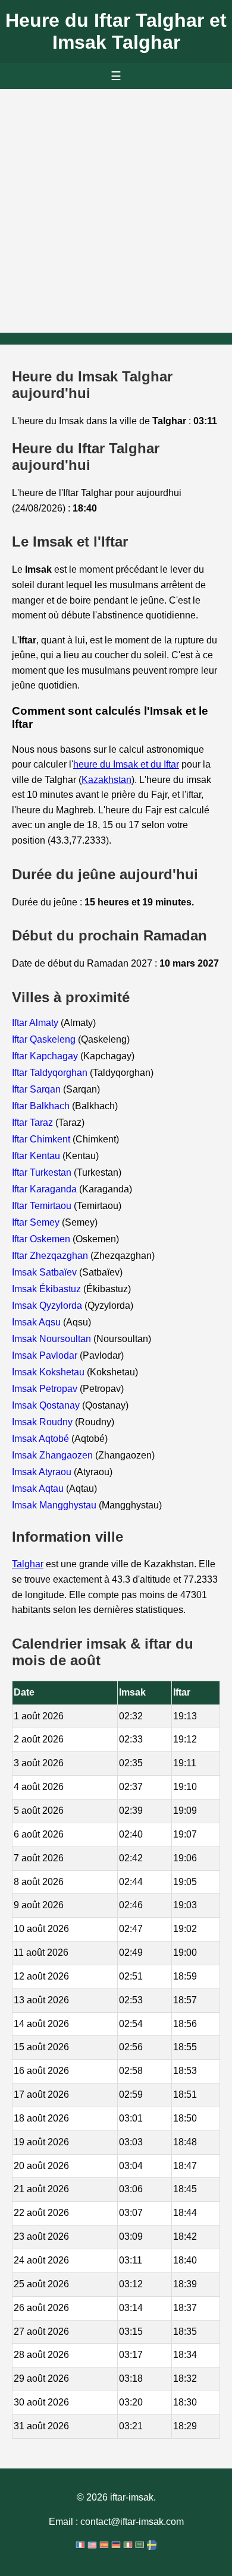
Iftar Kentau (37, 1156)
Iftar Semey (37, 1222)
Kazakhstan (106, 780)
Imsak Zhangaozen (54, 1455)
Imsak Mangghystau (55, 1505)
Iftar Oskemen (42, 1239)
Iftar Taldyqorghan (51, 1073)
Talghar (28, 1564)
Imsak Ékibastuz (48, 1289)
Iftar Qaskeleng (45, 1039)
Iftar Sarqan (37, 1089)
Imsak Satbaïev (46, 1272)
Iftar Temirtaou (43, 1206)
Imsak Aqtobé (42, 1439)
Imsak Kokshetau (49, 1372)
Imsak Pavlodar (46, 1355)
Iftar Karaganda (46, 1189)
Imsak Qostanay (47, 1405)
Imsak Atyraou (43, 1472)
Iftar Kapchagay (46, 1056)
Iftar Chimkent (42, 1139)
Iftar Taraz (34, 1123)
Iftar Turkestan (43, 1172)
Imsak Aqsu (37, 1322)
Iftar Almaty (36, 1023)
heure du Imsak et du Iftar (126, 764)
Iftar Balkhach (42, 1106)
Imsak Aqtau (39, 1489)
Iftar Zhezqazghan (51, 1256)
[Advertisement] (116, 211)
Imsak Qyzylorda (48, 1306)
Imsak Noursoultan (53, 1339)
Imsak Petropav (46, 1389)
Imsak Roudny (43, 1422)
